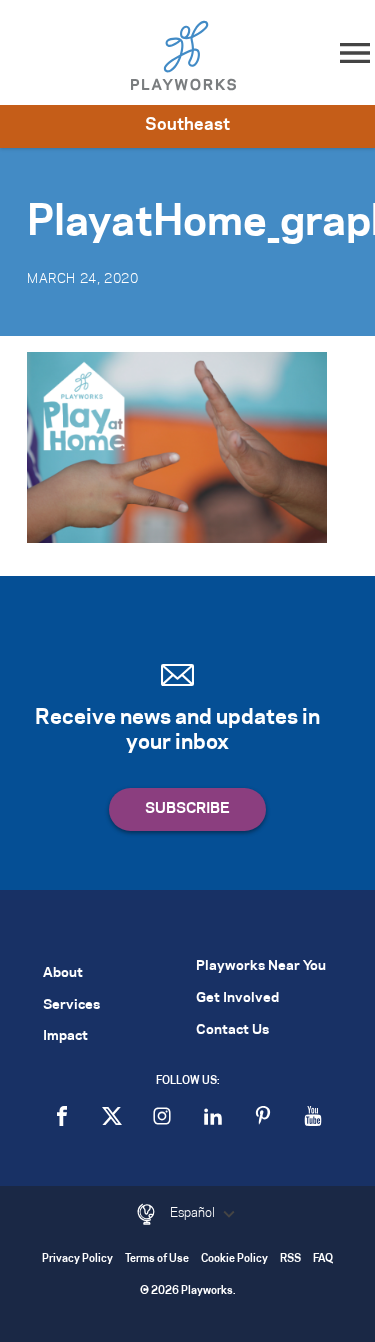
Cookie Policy (234, 1259)
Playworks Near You (261, 966)
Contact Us (232, 1030)
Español (194, 1213)
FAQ (323, 1259)
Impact (65, 1036)
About (63, 973)
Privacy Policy (77, 1259)
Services (71, 1005)
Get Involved (237, 998)
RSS (290, 1259)
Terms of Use (157, 1259)
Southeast (187, 125)
